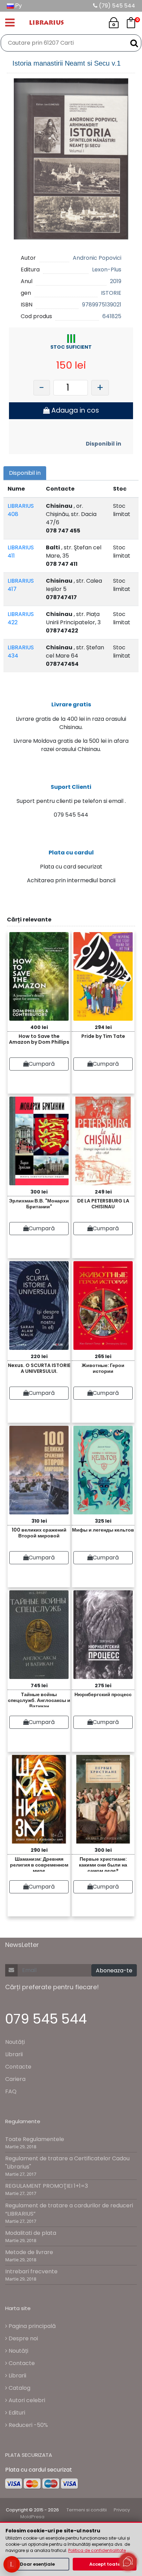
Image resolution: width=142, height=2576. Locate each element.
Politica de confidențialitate (97, 2550)
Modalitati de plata (31, 2233)
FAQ (11, 2091)
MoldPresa (32, 2517)
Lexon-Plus (107, 270)
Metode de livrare (29, 2252)
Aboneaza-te (114, 1970)
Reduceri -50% (28, 2425)
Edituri (16, 2413)
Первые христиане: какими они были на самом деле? (103, 1864)
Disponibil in (104, 444)
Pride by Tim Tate (103, 1036)
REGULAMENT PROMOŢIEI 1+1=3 (47, 2186)
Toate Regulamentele (35, 2139)
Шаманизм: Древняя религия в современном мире (39, 1864)
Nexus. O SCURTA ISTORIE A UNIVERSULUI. (39, 1368)
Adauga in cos (74, 410)
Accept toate (105, 2564)
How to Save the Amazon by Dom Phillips (39, 1039)
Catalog (19, 2388)
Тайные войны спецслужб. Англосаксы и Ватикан (39, 1699)
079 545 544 (46, 2019)
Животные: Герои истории (103, 1368)
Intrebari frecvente (31, 2271)
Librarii (14, 2054)
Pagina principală (32, 2326)
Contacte (18, 2067)
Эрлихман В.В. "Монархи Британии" (39, 1204)
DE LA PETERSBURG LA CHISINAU (103, 1204)
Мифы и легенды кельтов (103, 1530)
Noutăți (15, 2042)
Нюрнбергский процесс (103, 1694)
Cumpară (42, 1064)
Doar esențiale (37, 2564)
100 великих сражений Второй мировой (39, 1533)
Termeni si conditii (87, 2510)
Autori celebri (26, 2400)
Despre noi (23, 2338)
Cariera (15, 2079)
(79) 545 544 (116, 6)
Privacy (122, 2510)
